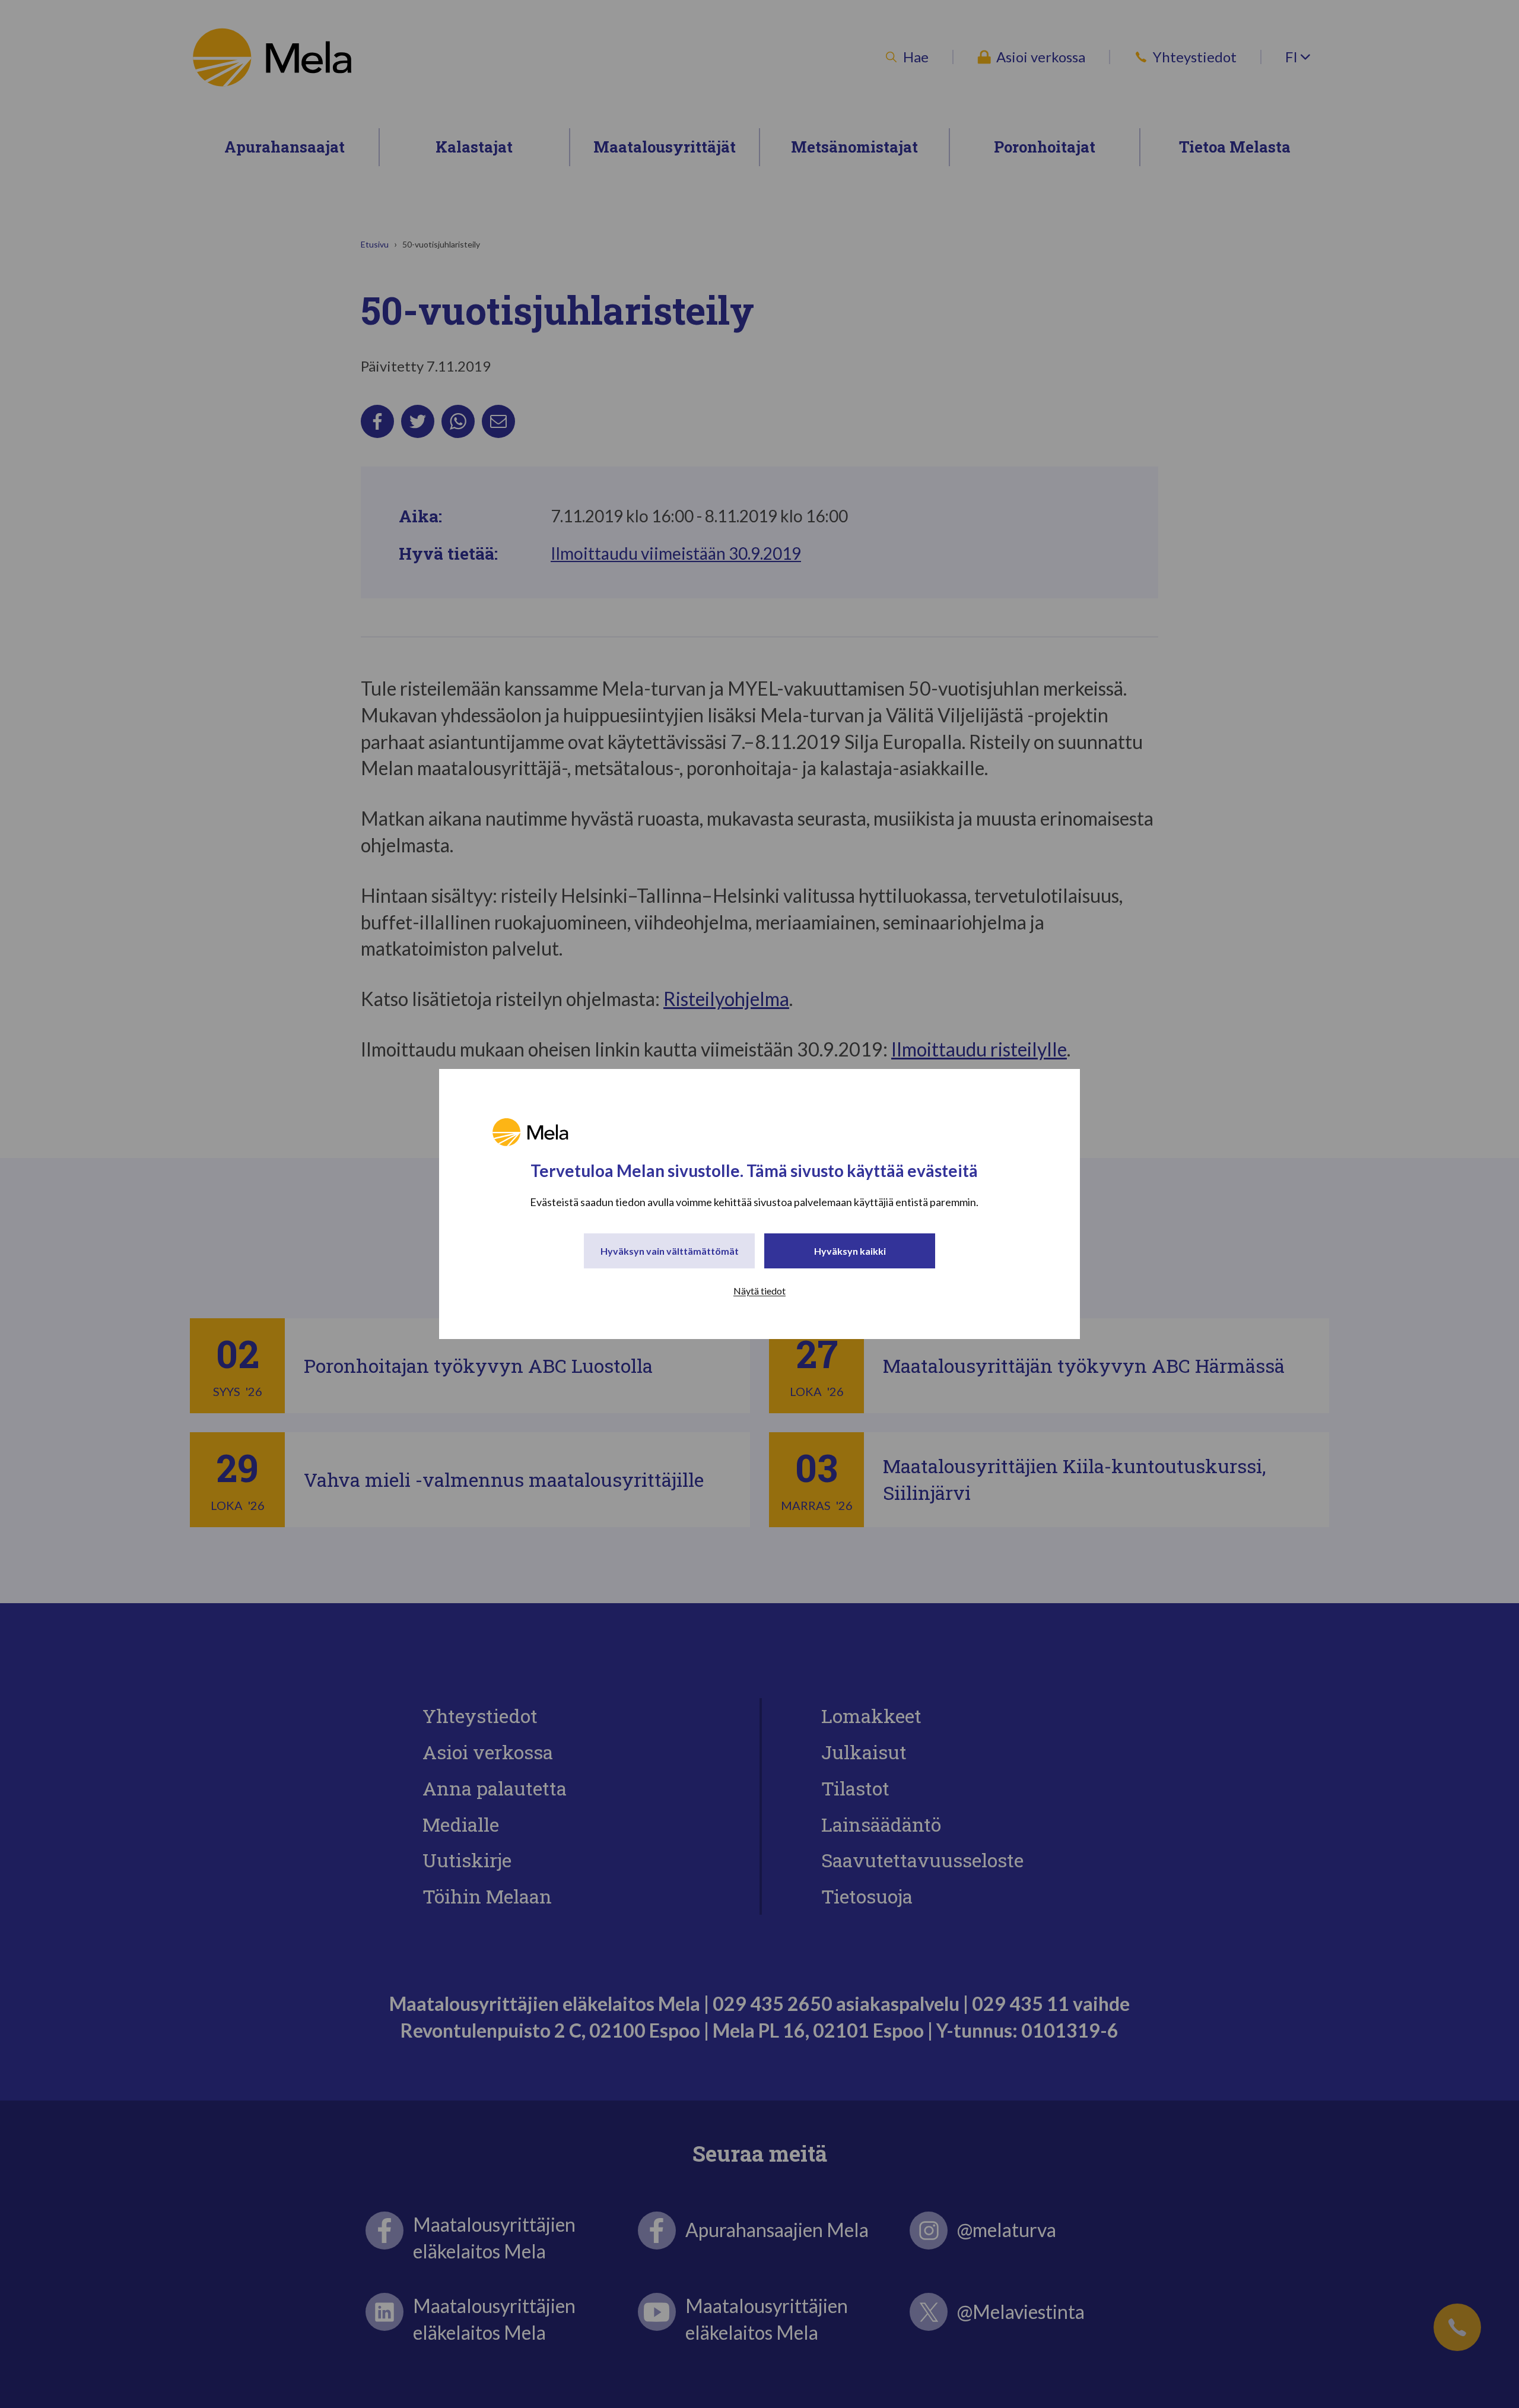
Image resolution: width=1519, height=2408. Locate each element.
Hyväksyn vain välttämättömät (670, 1251)
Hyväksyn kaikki (850, 1251)
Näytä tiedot (759, 1291)
